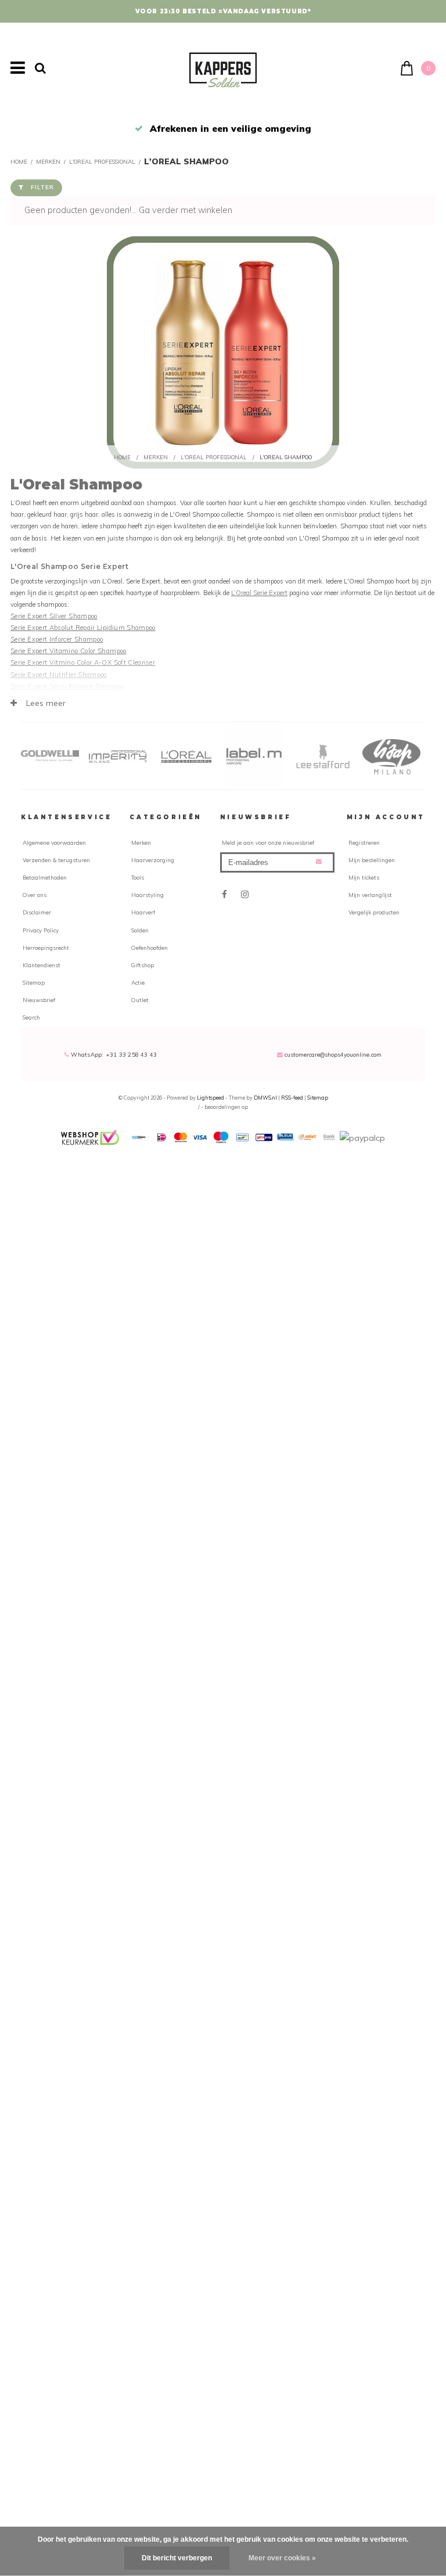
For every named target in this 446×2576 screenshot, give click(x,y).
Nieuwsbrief (39, 1000)
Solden (140, 930)
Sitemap (34, 982)
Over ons (35, 895)
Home (19, 161)
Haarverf (143, 912)
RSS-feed (292, 1098)
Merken (48, 161)
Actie (138, 982)
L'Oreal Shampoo (186, 161)
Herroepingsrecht (46, 947)
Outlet (140, 1000)
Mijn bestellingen (372, 860)
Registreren (364, 842)
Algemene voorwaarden (54, 842)
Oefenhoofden (150, 947)
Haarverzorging (153, 860)
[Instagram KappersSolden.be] (245, 894)
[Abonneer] (319, 861)
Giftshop (143, 965)
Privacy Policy (41, 930)
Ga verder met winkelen (186, 210)
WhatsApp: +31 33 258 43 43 (113, 1054)
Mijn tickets (364, 877)
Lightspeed (211, 1098)
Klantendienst (42, 965)
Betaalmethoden (45, 877)
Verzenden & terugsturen (56, 860)
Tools (138, 877)
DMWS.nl (266, 1098)
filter (42, 187)
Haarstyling (148, 895)
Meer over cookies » (282, 2558)
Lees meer (45, 703)
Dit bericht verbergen (177, 2558)
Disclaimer (37, 912)
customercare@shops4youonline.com (333, 1054)
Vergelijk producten (374, 912)
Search (31, 1017)
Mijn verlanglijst (370, 895)
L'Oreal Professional (102, 161)
